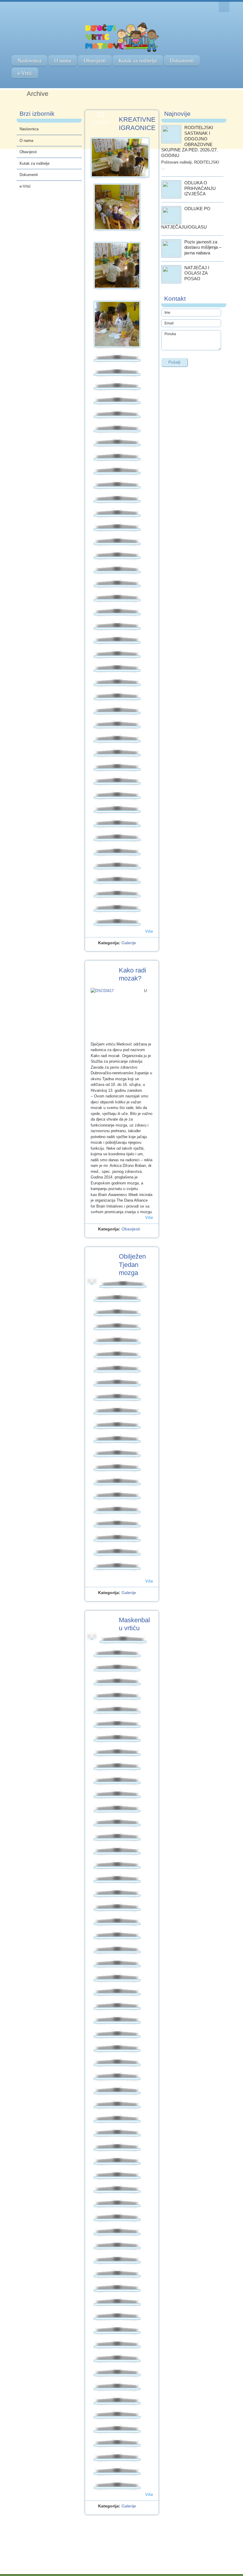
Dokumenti (182, 61)
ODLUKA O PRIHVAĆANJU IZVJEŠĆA (200, 188)
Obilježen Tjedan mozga (132, 1265)
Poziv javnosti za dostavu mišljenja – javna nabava (203, 247)
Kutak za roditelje (138, 61)
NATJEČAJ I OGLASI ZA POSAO (197, 273)
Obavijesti (95, 61)
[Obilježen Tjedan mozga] (92, 1284)
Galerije (129, 943)
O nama (63, 61)
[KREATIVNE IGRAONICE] (120, 157)
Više (149, 931)
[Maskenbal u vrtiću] (92, 1639)
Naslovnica (29, 61)
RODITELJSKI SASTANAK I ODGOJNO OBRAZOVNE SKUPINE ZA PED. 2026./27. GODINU (190, 141)
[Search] (224, 7)
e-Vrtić (25, 73)
